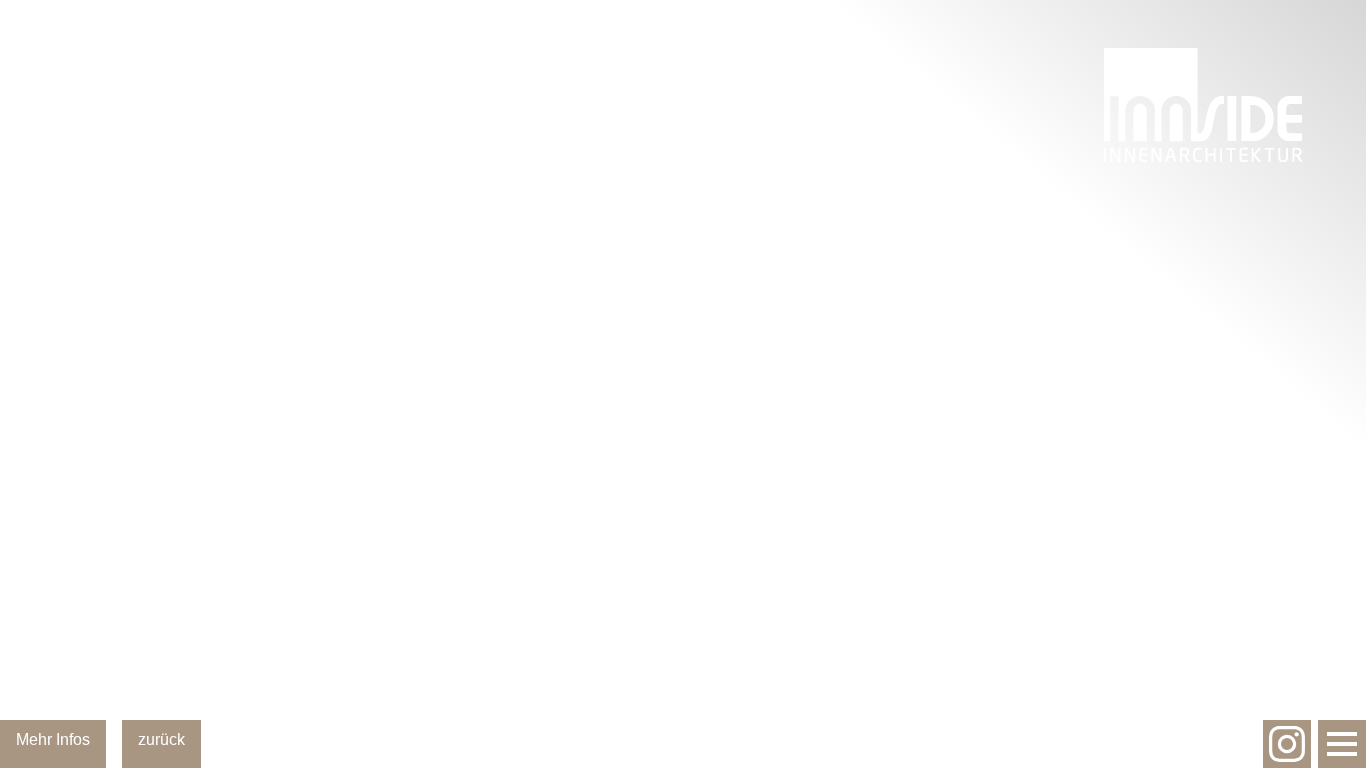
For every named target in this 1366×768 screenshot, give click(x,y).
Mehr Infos (53, 739)
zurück (161, 739)
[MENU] (1342, 744)
